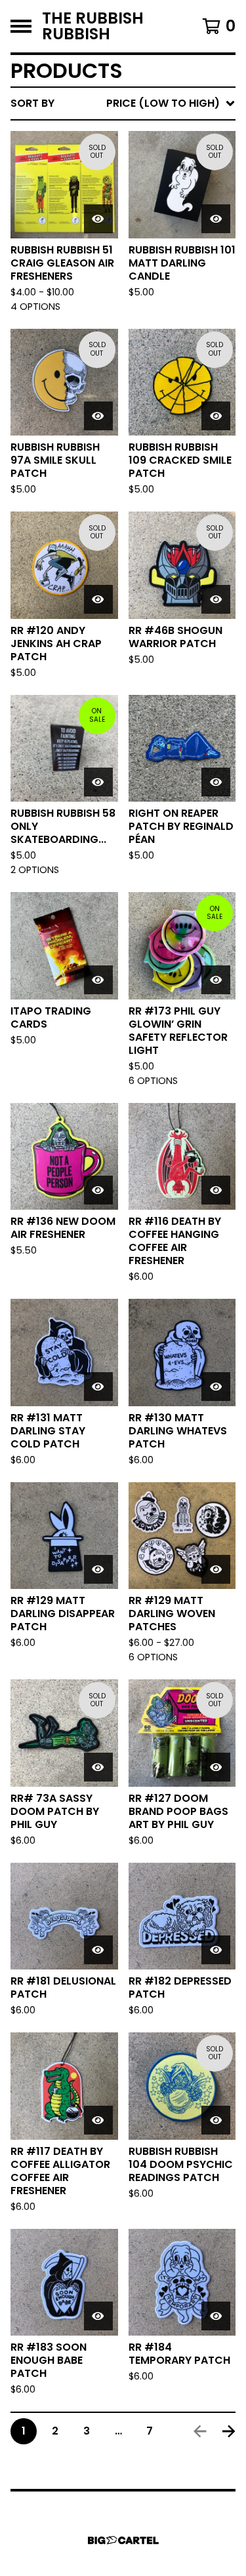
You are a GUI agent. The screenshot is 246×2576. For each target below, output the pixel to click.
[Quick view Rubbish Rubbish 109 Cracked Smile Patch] (216, 416)
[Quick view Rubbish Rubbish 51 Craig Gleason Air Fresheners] (98, 219)
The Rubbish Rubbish (93, 26)
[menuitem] (123, 103)
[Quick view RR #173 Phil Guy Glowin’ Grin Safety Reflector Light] (216, 980)
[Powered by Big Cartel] (123, 2540)
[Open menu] (21, 26)
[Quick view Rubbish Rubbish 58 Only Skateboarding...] (98, 782)
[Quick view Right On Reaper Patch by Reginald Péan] (216, 782)
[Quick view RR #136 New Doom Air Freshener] (98, 1190)
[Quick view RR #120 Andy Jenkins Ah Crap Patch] (98, 599)
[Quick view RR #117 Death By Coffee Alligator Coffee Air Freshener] (98, 2120)
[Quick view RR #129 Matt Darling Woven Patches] (216, 1569)
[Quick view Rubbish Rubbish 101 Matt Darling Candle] (216, 219)
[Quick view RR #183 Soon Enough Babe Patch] (98, 2316)
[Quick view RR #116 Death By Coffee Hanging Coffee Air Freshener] (216, 1190)
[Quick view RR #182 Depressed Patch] (216, 1950)
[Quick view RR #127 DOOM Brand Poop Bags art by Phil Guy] (216, 1767)
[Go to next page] (229, 2431)
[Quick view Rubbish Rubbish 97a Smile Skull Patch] (98, 416)
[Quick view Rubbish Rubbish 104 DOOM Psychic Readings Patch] (216, 2120)
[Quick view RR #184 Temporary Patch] (216, 2316)
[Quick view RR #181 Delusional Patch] (98, 1950)
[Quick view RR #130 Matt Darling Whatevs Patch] (216, 1387)
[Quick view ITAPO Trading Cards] (98, 980)
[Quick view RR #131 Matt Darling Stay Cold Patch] (98, 1387)
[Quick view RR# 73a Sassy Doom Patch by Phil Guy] (98, 1767)
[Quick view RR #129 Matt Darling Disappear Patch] (98, 1569)
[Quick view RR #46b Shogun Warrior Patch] (216, 599)
